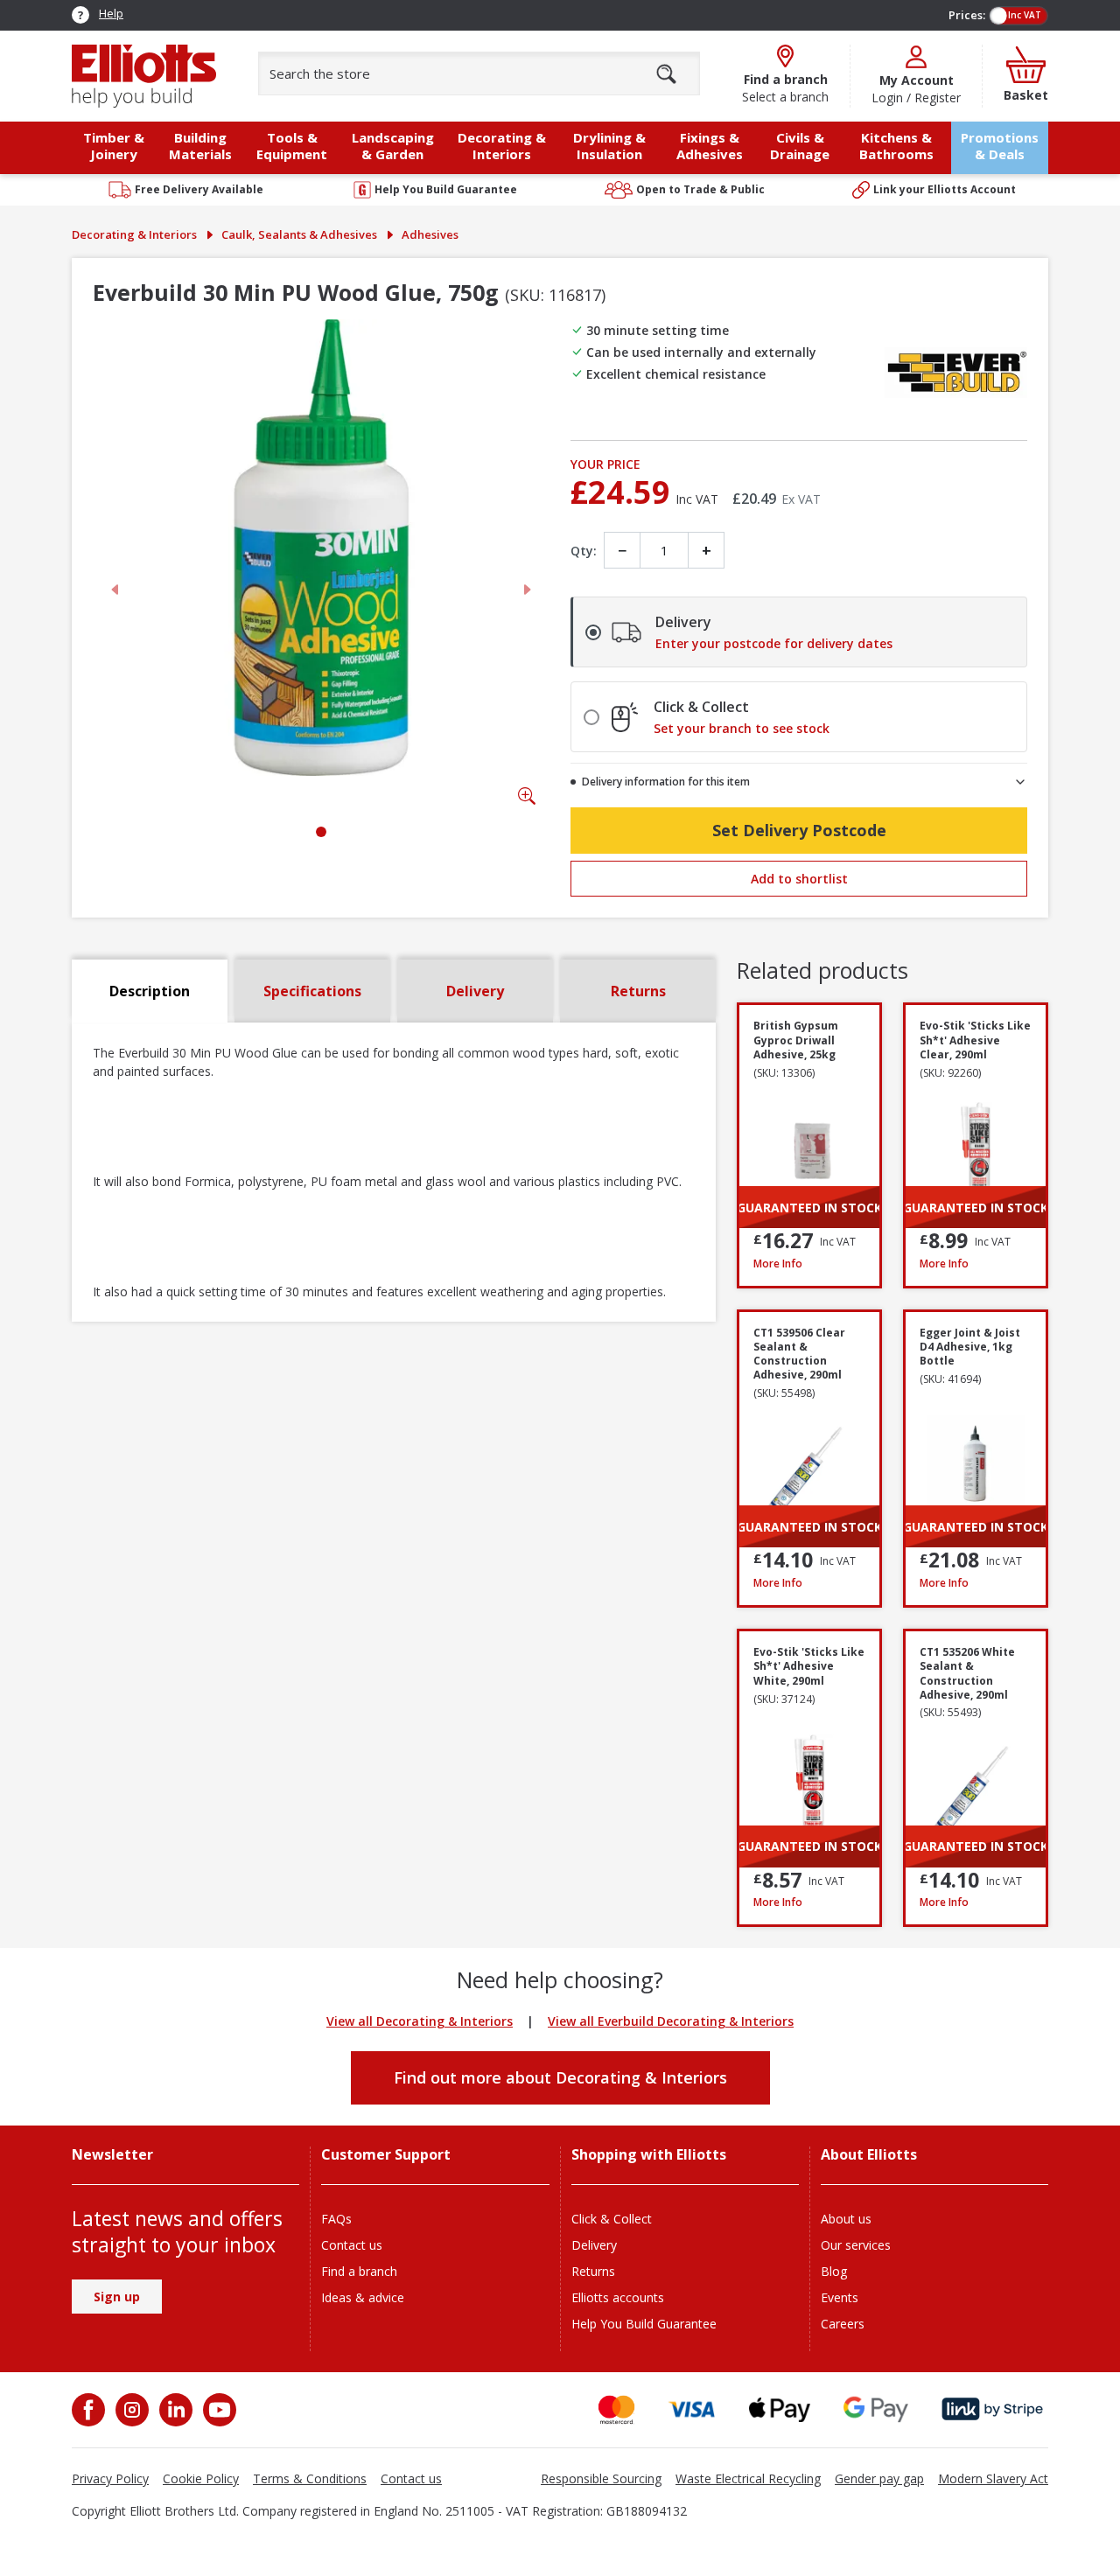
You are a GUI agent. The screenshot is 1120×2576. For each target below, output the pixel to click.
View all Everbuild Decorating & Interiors (671, 2021)
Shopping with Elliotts (649, 2155)
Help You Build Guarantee (644, 2324)
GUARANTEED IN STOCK (809, 1208)
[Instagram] (130, 2410)
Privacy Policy (110, 2478)
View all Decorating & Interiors (420, 2021)
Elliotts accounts (618, 2297)
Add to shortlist (799, 879)
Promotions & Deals (1000, 146)
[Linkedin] (174, 2410)
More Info (809, 1264)
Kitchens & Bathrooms (896, 146)
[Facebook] (90, 2410)
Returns (593, 2271)
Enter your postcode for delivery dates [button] (774, 644)
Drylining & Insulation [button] (609, 146)
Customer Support (386, 2155)
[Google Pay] (876, 2409)
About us (846, 2219)
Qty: (584, 551)
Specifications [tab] (312, 991)
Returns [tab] (638, 991)
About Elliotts (869, 2155)
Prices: (967, 15)
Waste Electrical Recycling (748, 2478)
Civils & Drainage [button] (800, 146)
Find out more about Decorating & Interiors (560, 2077)
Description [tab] (150, 991)
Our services (856, 2245)
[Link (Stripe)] (992, 2409)
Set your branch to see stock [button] (742, 729)
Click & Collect (612, 2219)
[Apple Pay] (780, 2409)
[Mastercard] (616, 2409)
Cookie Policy (201, 2478)
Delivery (594, 2245)
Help (111, 13)
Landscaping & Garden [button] (393, 146)
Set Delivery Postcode (799, 830)
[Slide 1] (321, 832)
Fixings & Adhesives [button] (710, 146)
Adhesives (430, 234)
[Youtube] (218, 2410)
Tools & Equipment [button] (292, 146)
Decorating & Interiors (134, 234)
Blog (834, 2271)
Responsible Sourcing (601, 2478)
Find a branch (359, 2271)
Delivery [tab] (475, 991)
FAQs (336, 2219)
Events (840, 2297)
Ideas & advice (363, 2297)
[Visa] (692, 2409)
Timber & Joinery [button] (114, 146)
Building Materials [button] (200, 146)
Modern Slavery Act (993, 2478)
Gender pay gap (879, 2478)
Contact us (352, 2245)
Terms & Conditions (310, 2478)
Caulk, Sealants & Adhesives (299, 234)
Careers (843, 2324)
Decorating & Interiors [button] (502, 146)
